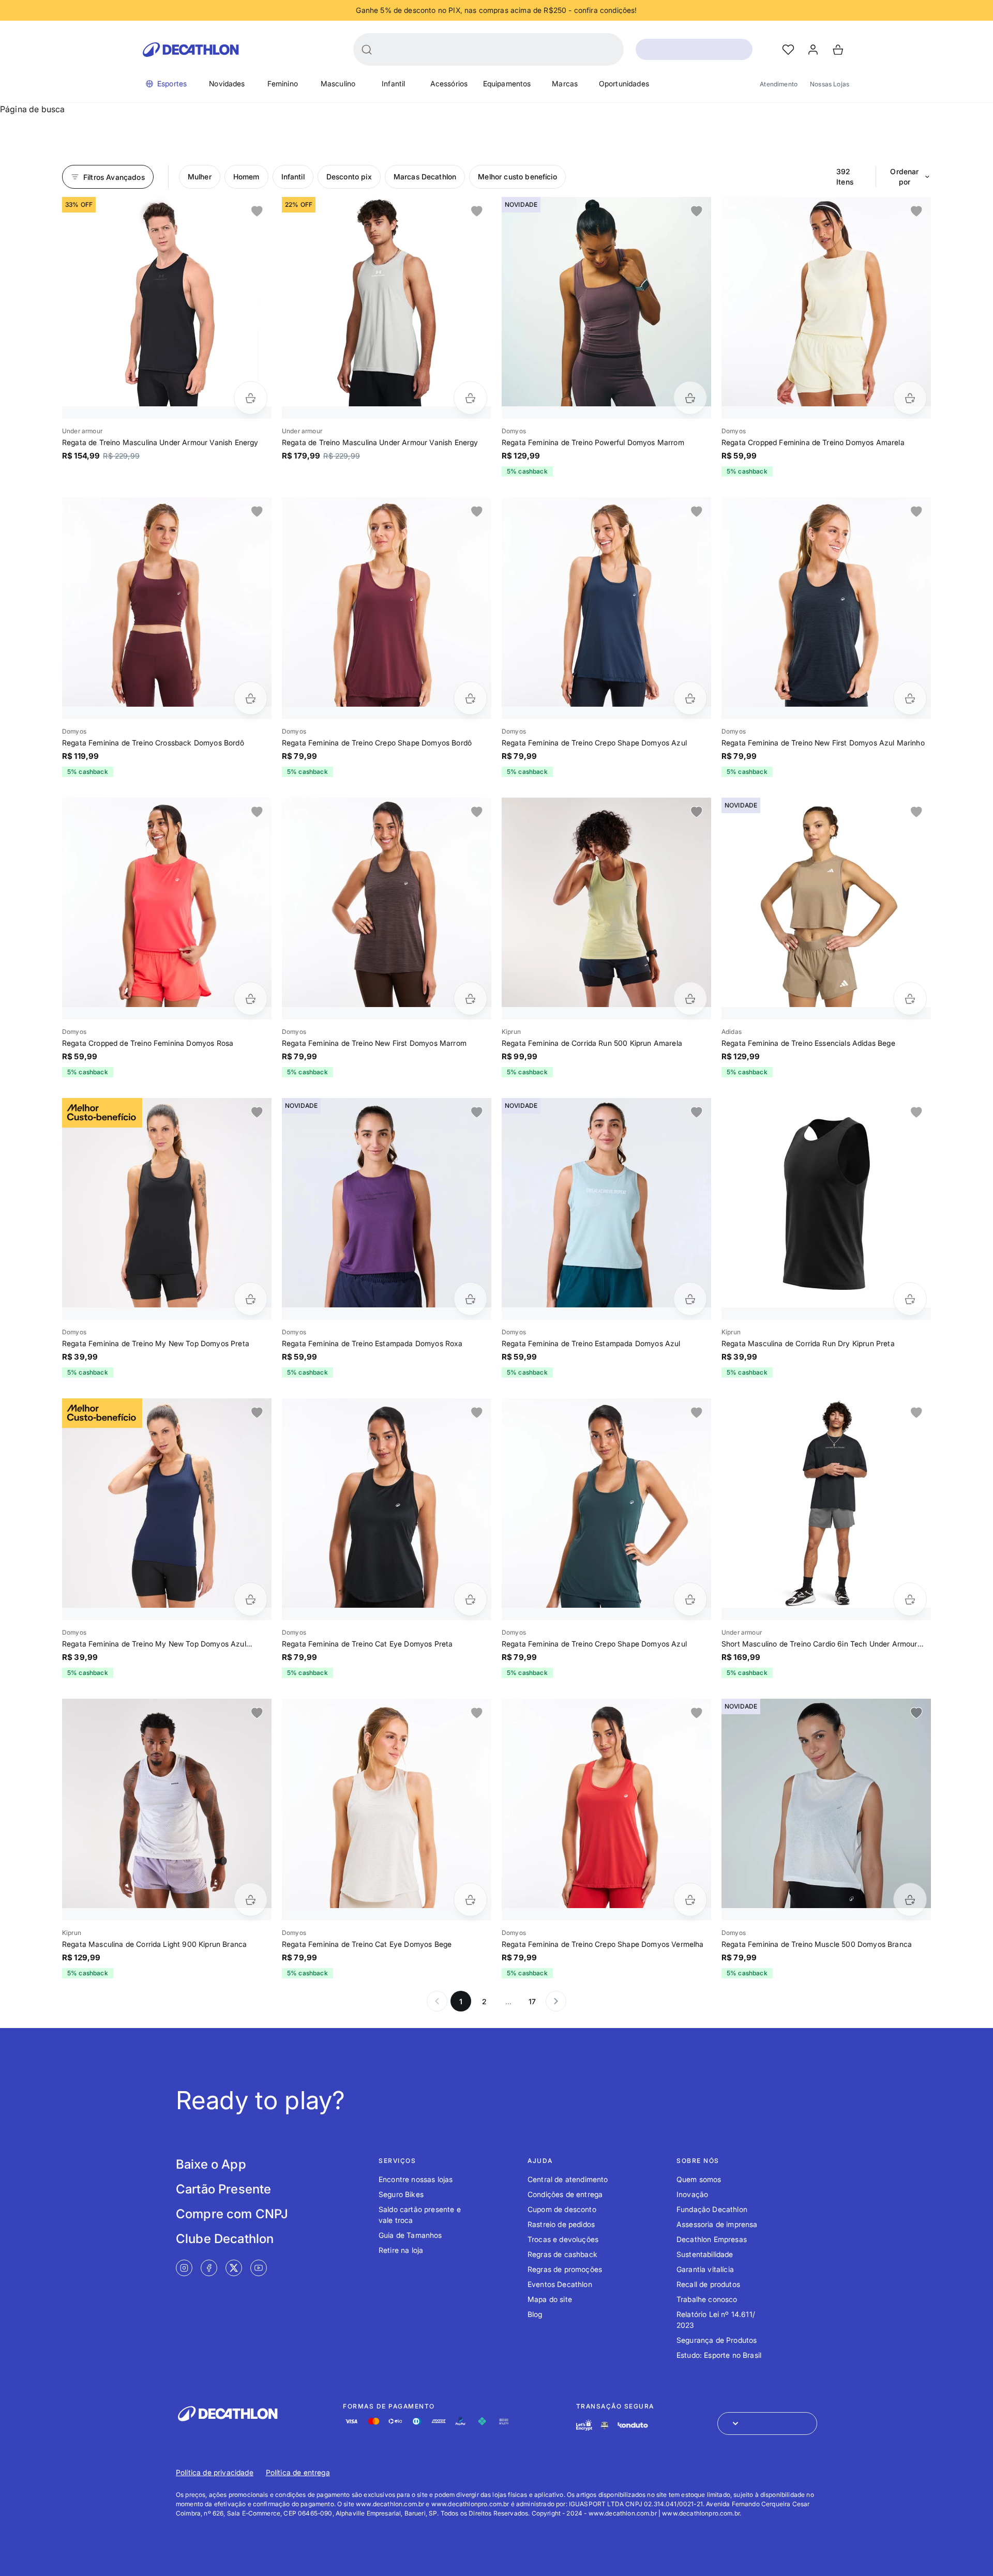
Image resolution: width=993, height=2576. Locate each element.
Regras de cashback (562, 2254)
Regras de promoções (565, 2269)
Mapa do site (550, 2299)
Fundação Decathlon (712, 2209)
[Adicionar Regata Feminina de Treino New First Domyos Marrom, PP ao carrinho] (470, 999)
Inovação (692, 2194)
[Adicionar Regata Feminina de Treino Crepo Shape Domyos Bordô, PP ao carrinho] (470, 698)
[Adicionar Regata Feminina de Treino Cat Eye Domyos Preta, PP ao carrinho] (470, 1599)
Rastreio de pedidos (561, 2224)
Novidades (227, 83)
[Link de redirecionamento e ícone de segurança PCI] (605, 2425)
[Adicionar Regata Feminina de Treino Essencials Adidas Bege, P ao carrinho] (910, 999)
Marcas (565, 83)
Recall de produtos (708, 2284)
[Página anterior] (437, 2001)
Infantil (393, 83)
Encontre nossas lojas (416, 2179)
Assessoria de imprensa (717, 2224)
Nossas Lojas (830, 84)
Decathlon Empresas (712, 2239)
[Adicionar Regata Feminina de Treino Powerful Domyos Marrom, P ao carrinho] (690, 398)
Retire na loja (401, 2250)
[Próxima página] (556, 2001)
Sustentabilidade (705, 2254)
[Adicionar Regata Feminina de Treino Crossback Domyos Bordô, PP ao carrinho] (251, 698)
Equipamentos (507, 83)
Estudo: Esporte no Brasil (719, 2355)
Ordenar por (904, 177)
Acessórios (449, 83)
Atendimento (779, 84)
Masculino (338, 83)
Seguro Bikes (401, 2194)
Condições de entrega (565, 2194)
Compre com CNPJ (232, 2214)
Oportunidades (624, 83)
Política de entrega (298, 2472)
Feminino (283, 83)
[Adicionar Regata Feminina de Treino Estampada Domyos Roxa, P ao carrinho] (470, 1299)
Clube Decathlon (225, 2239)
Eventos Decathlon (560, 2284)
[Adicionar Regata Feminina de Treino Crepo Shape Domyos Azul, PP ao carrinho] (690, 698)
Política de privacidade (215, 2472)
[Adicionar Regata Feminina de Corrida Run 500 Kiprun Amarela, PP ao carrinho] (690, 999)
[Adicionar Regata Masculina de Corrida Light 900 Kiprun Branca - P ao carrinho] (251, 1900)
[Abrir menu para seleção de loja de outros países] (767, 2423)
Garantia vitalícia (705, 2269)
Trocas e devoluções (563, 2239)
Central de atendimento (568, 2179)
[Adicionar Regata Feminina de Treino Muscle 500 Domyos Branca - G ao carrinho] (910, 1900)
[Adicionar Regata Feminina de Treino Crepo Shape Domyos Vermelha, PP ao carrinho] (690, 1900)
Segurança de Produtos (717, 2340)
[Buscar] (367, 50)
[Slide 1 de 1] (167, 302)
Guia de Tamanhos (410, 2235)
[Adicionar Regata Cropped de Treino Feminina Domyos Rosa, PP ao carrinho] (251, 999)
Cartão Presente (223, 2189)
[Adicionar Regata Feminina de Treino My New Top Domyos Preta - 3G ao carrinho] (251, 1299)
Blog (535, 2314)
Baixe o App (211, 2164)
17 (532, 2001)
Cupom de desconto (562, 2209)
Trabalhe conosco (707, 2299)
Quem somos (699, 2179)
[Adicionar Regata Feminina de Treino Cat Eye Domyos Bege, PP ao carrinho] (470, 1900)
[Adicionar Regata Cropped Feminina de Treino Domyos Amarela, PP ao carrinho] (910, 398)
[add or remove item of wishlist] (257, 211)
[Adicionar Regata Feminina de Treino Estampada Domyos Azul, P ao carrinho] (690, 1299)
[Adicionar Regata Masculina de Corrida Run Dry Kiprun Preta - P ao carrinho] (910, 1299)
